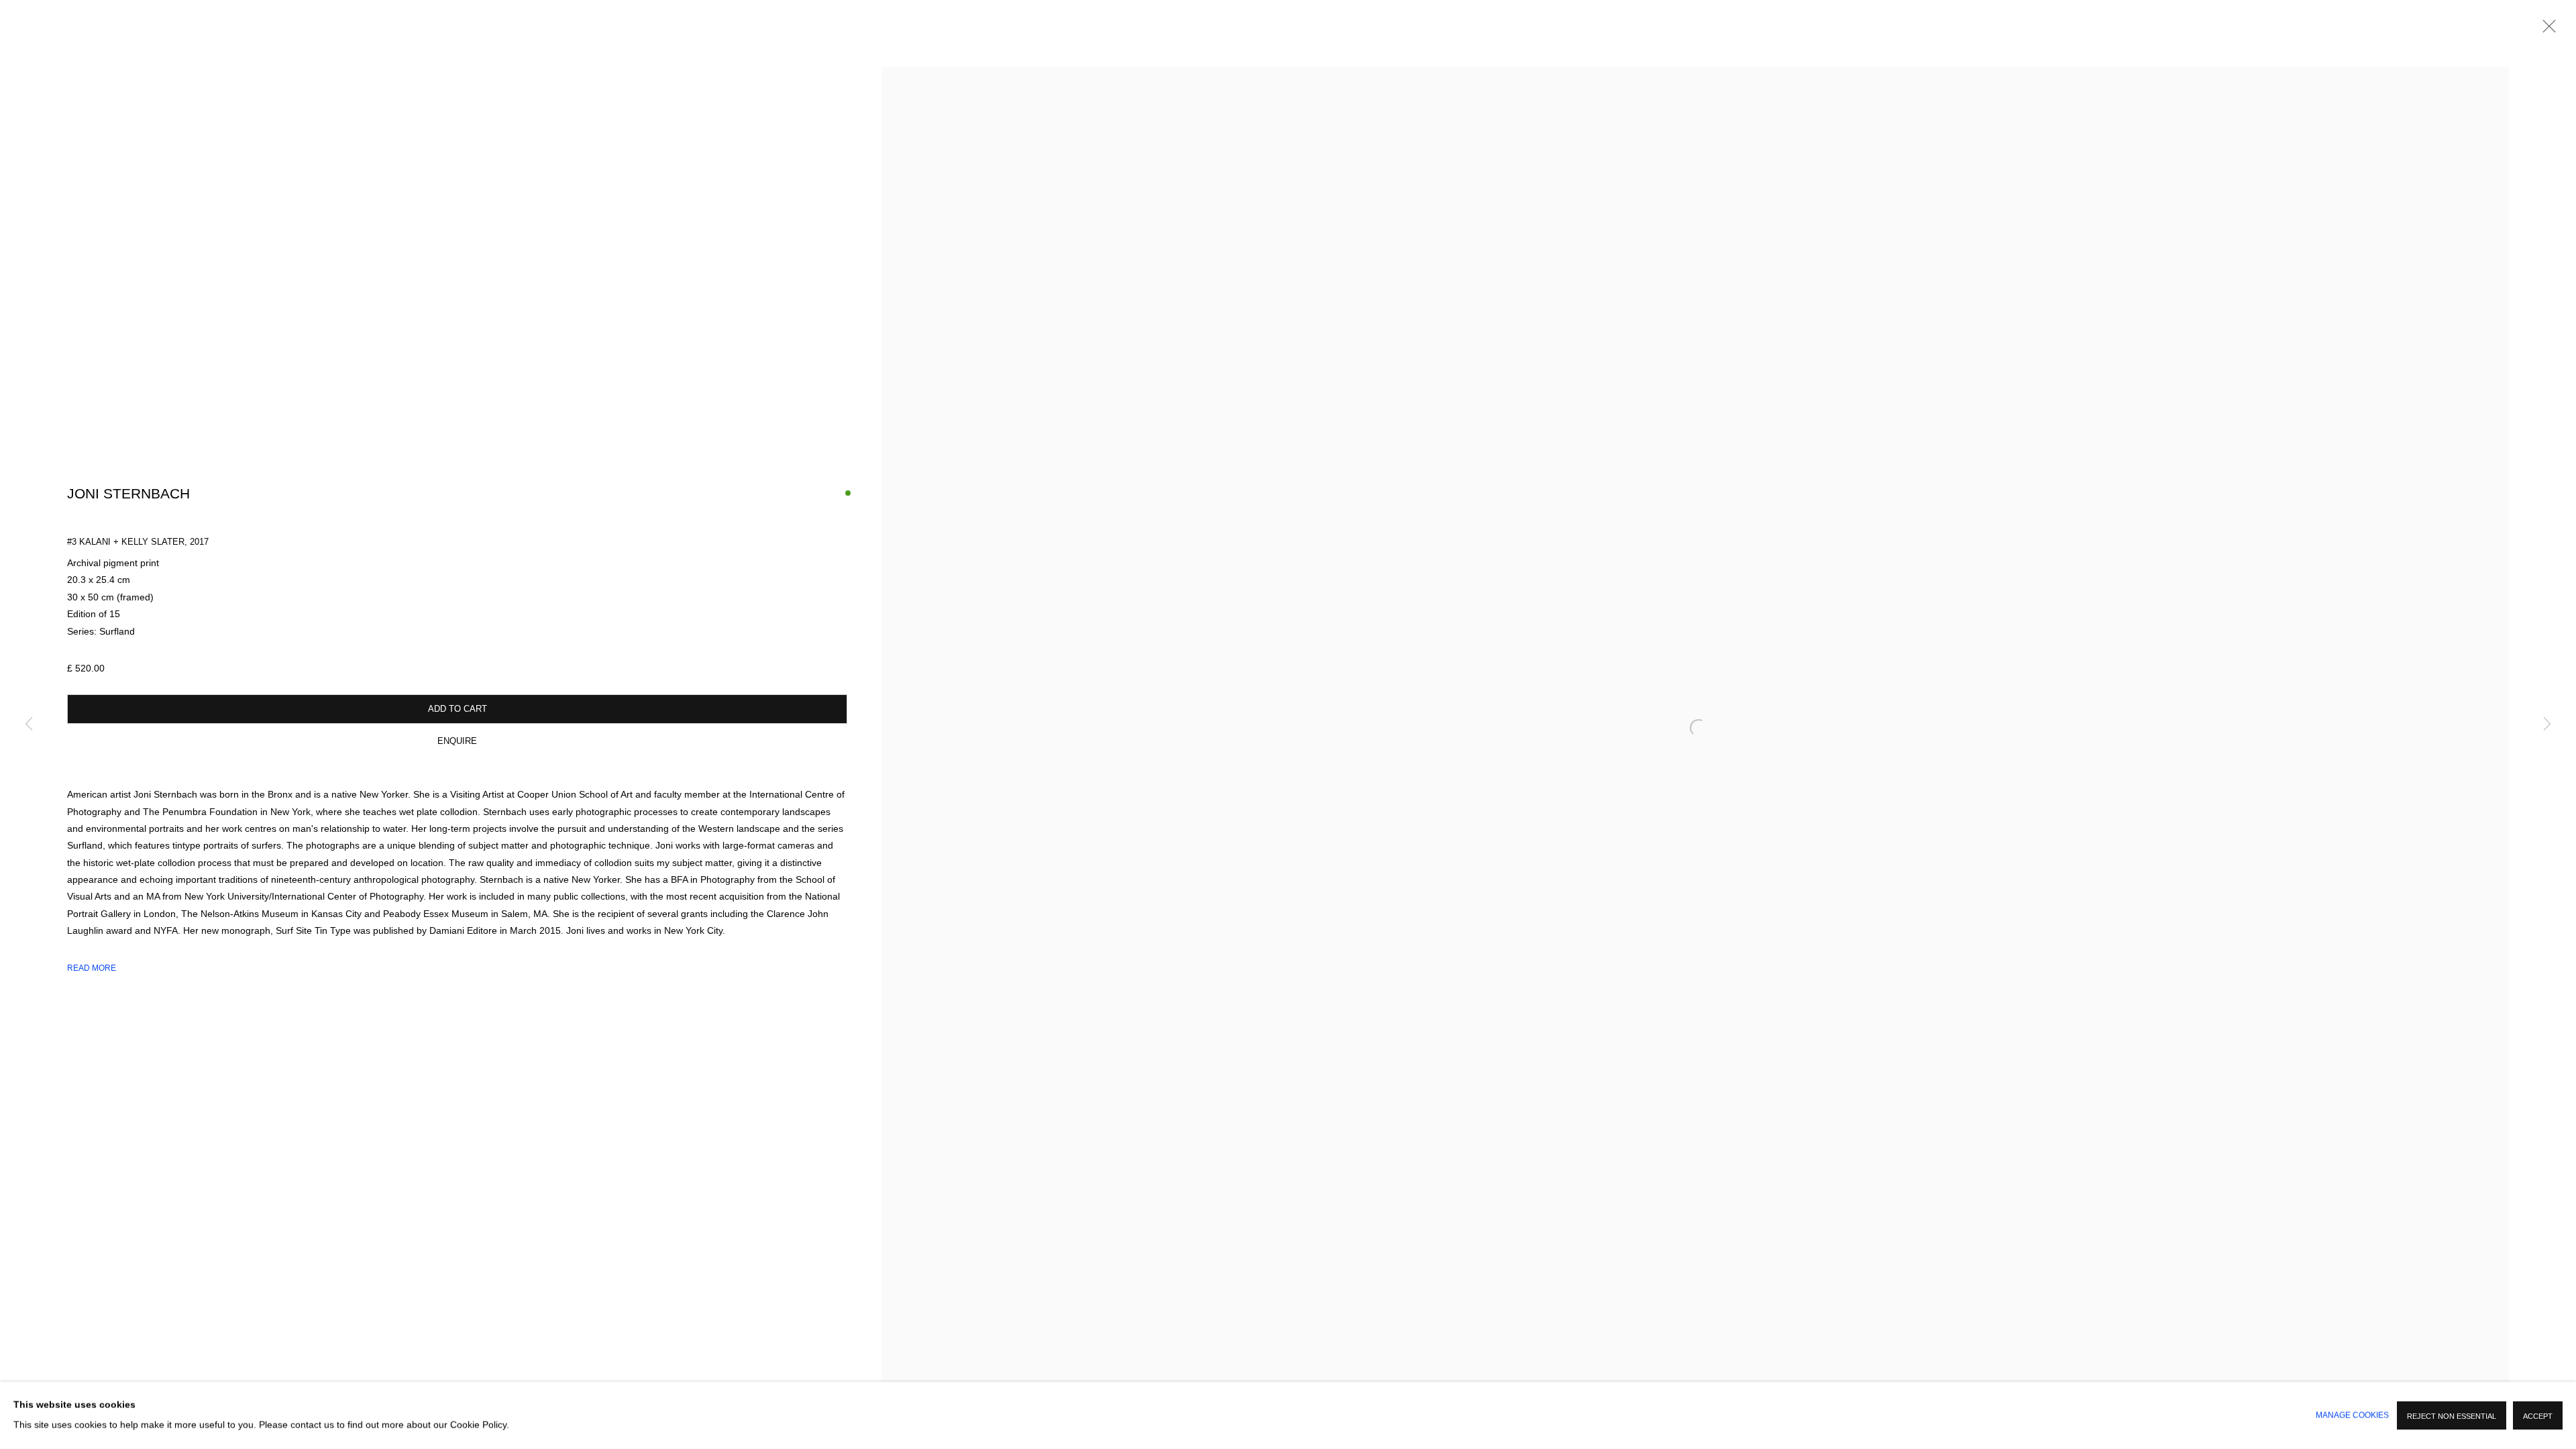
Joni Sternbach (128, 494)
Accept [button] (2538, 1416)
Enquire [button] (457, 741)
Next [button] (2547, 724)
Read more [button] (92, 968)
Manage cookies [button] (2352, 1415)
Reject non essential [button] (2452, 1416)
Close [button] (2546, 30)
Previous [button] (29, 724)
